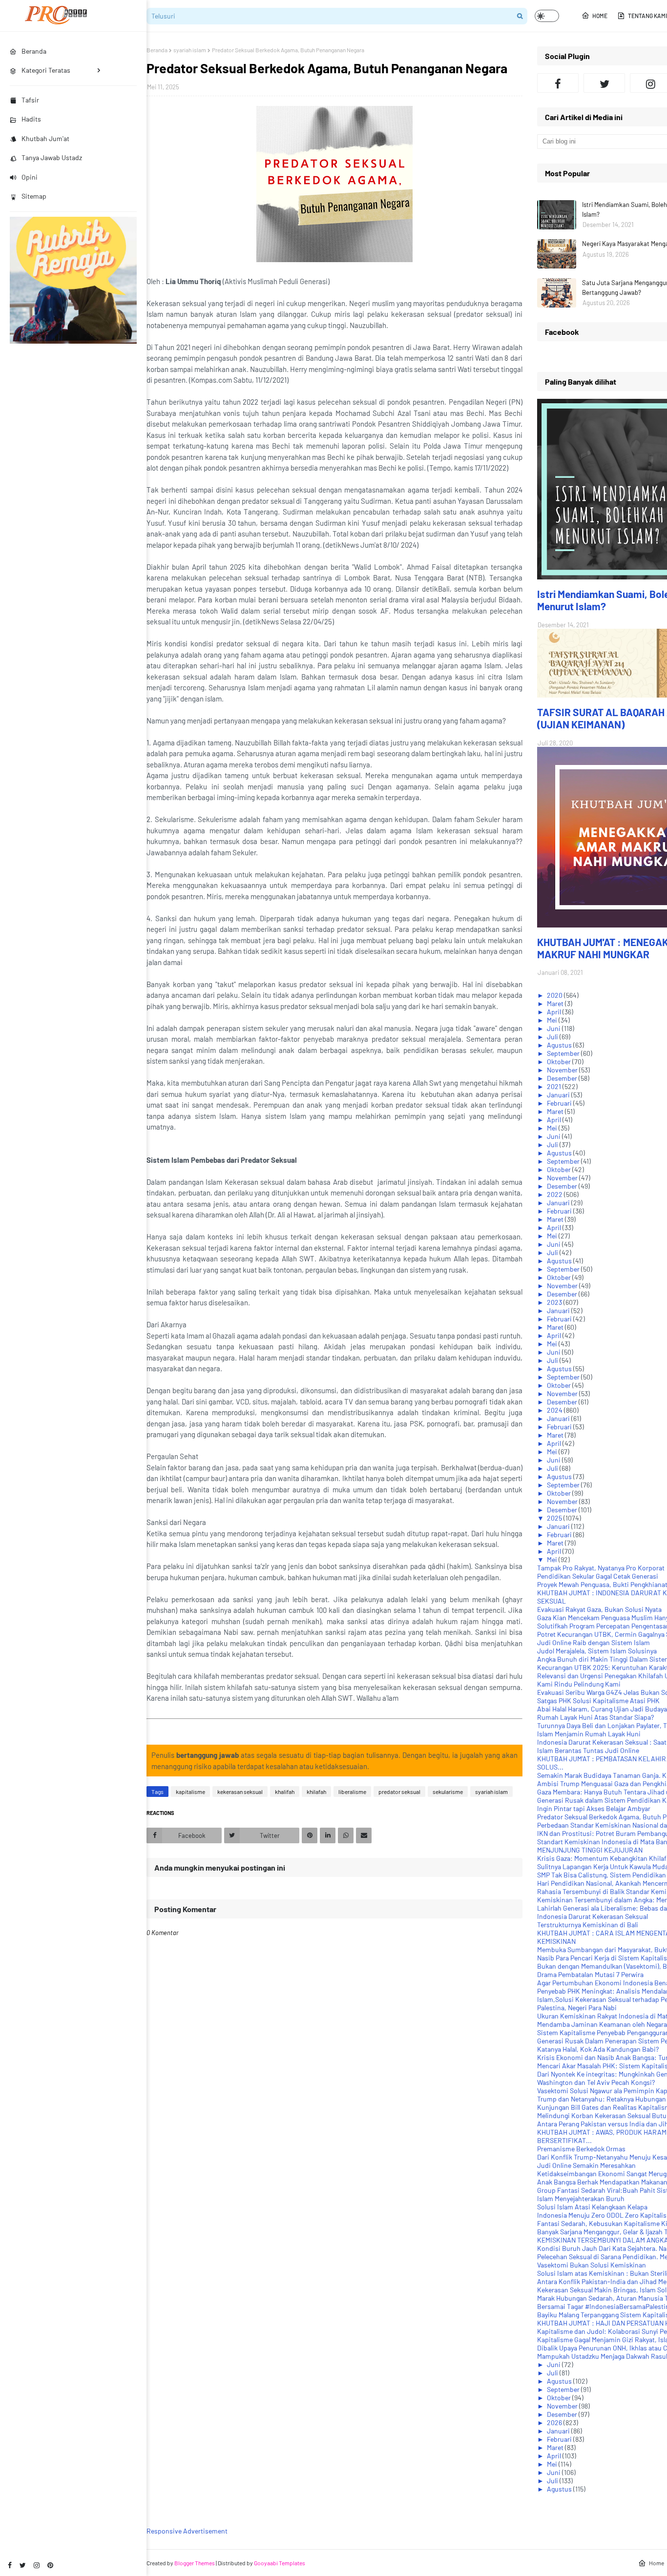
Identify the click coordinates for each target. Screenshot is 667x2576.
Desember (563, 1078)
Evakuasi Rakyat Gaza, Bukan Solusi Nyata (599, 1609)
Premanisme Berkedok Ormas (581, 2149)
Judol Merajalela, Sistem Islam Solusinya (597, 1651)
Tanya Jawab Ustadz (52, 157)
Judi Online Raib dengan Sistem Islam (594, 1642)
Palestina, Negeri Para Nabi (577, 2008)
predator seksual (399, 1792)
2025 (555, 1518)
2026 (555, 2422)
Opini (30, 177)
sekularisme (448, 1792)
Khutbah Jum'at (45, 138)
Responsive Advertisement (187, 2531)
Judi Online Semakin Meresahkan (586, 2165)
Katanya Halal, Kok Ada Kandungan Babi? (598, 2049)
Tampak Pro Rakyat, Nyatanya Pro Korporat (601, 1568)
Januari (559, 1095)
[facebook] (10, 2565)
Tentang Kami (647, 16)
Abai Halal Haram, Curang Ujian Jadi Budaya (602, 1709)
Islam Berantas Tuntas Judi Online (588, 1750)
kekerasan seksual (240, 1792)
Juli (553, 1037)
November (563, 1070)
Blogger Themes (195, 2563)
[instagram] (37, 2565)
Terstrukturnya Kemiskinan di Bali (588, 1925)
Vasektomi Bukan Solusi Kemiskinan (592, 2265)
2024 (555, 1410)
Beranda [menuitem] (34, 51)
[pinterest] (50, 2565)
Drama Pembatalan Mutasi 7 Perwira (590, 1974)
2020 (555, 995)
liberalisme (352, 1792)
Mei (553, 1020)
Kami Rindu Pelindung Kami (579, 1684)
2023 (555, 1302)
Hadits (31, 119)
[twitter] (23, 2565)
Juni (554, 1028)
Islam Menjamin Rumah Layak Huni (589, 1734)
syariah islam (190, 50)
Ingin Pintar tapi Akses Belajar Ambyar (594, 1808)
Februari (560, 1103)
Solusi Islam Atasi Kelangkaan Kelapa (592, 2207)
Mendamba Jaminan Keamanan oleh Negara (602, 2024)
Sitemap (34, 196)
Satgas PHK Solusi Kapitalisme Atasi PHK (598, 1700)
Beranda (157, 50)
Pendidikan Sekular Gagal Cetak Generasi (598, 1576)
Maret (556, 1003)
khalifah (285, 1792)
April (555, 1012)
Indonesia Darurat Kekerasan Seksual (593, 1916)
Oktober (560, 1061)
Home (600, 16)
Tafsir (30, 100)
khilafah (316, 1792)
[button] (547, 16)
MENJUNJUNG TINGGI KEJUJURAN (590, 1850)
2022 (555, 1194)
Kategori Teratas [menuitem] (46, 70)
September (564, 1053)
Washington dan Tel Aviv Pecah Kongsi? (596, 2082)
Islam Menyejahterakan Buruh (581, 2198)
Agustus (560, 1045)
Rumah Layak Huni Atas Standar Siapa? (595, 1717)
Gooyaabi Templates (280, 2563)
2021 (555, 1086)
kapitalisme (190, 1792)
